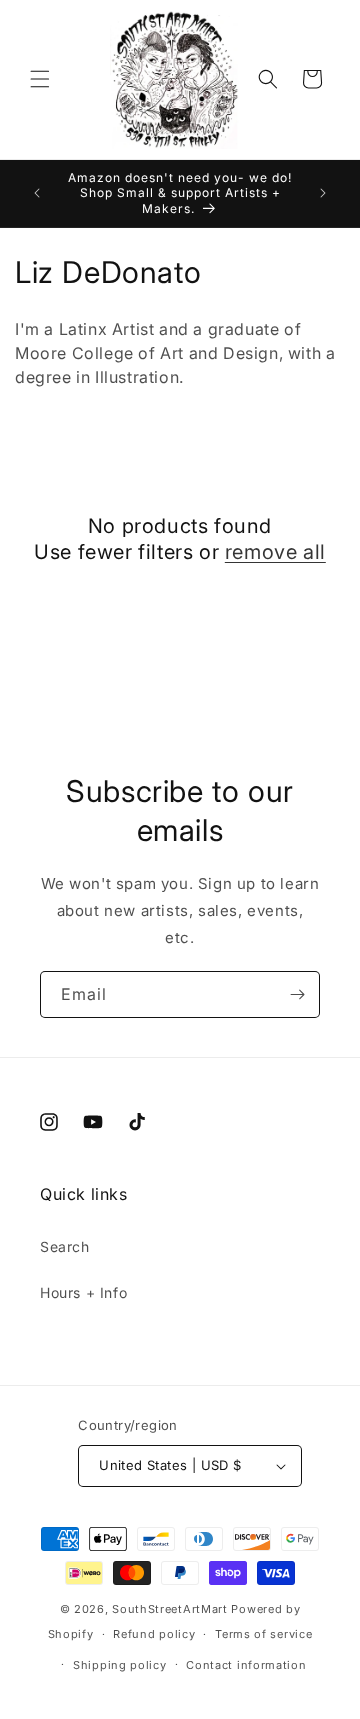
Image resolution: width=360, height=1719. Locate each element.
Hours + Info (83, 1292)
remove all (275, 552)
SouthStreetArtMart (170, 1609)
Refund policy (154, 1634)
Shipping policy (120, 1665)
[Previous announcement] (37, 193)
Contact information (246, 1665)
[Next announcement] (323, 193)
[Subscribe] (297, 994)
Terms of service (263, 1634)
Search (65, 1246)
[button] (40, 79)
